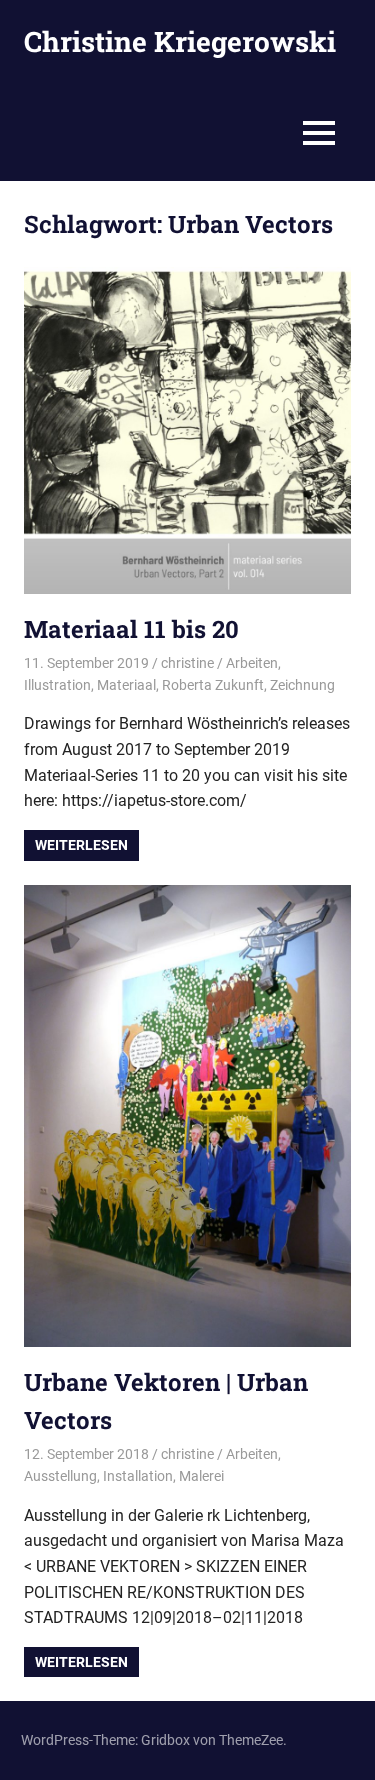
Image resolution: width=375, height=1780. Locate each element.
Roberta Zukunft (213, 685)
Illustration (57, 685)
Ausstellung (60, 1476)
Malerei (201, 1476)
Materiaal (126, 685)
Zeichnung (302, 685)
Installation (138, 1476)
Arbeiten (252, 663)
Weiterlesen (81, 845)
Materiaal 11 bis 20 (131, 629)
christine (187, 663)
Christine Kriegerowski (180, 41)
